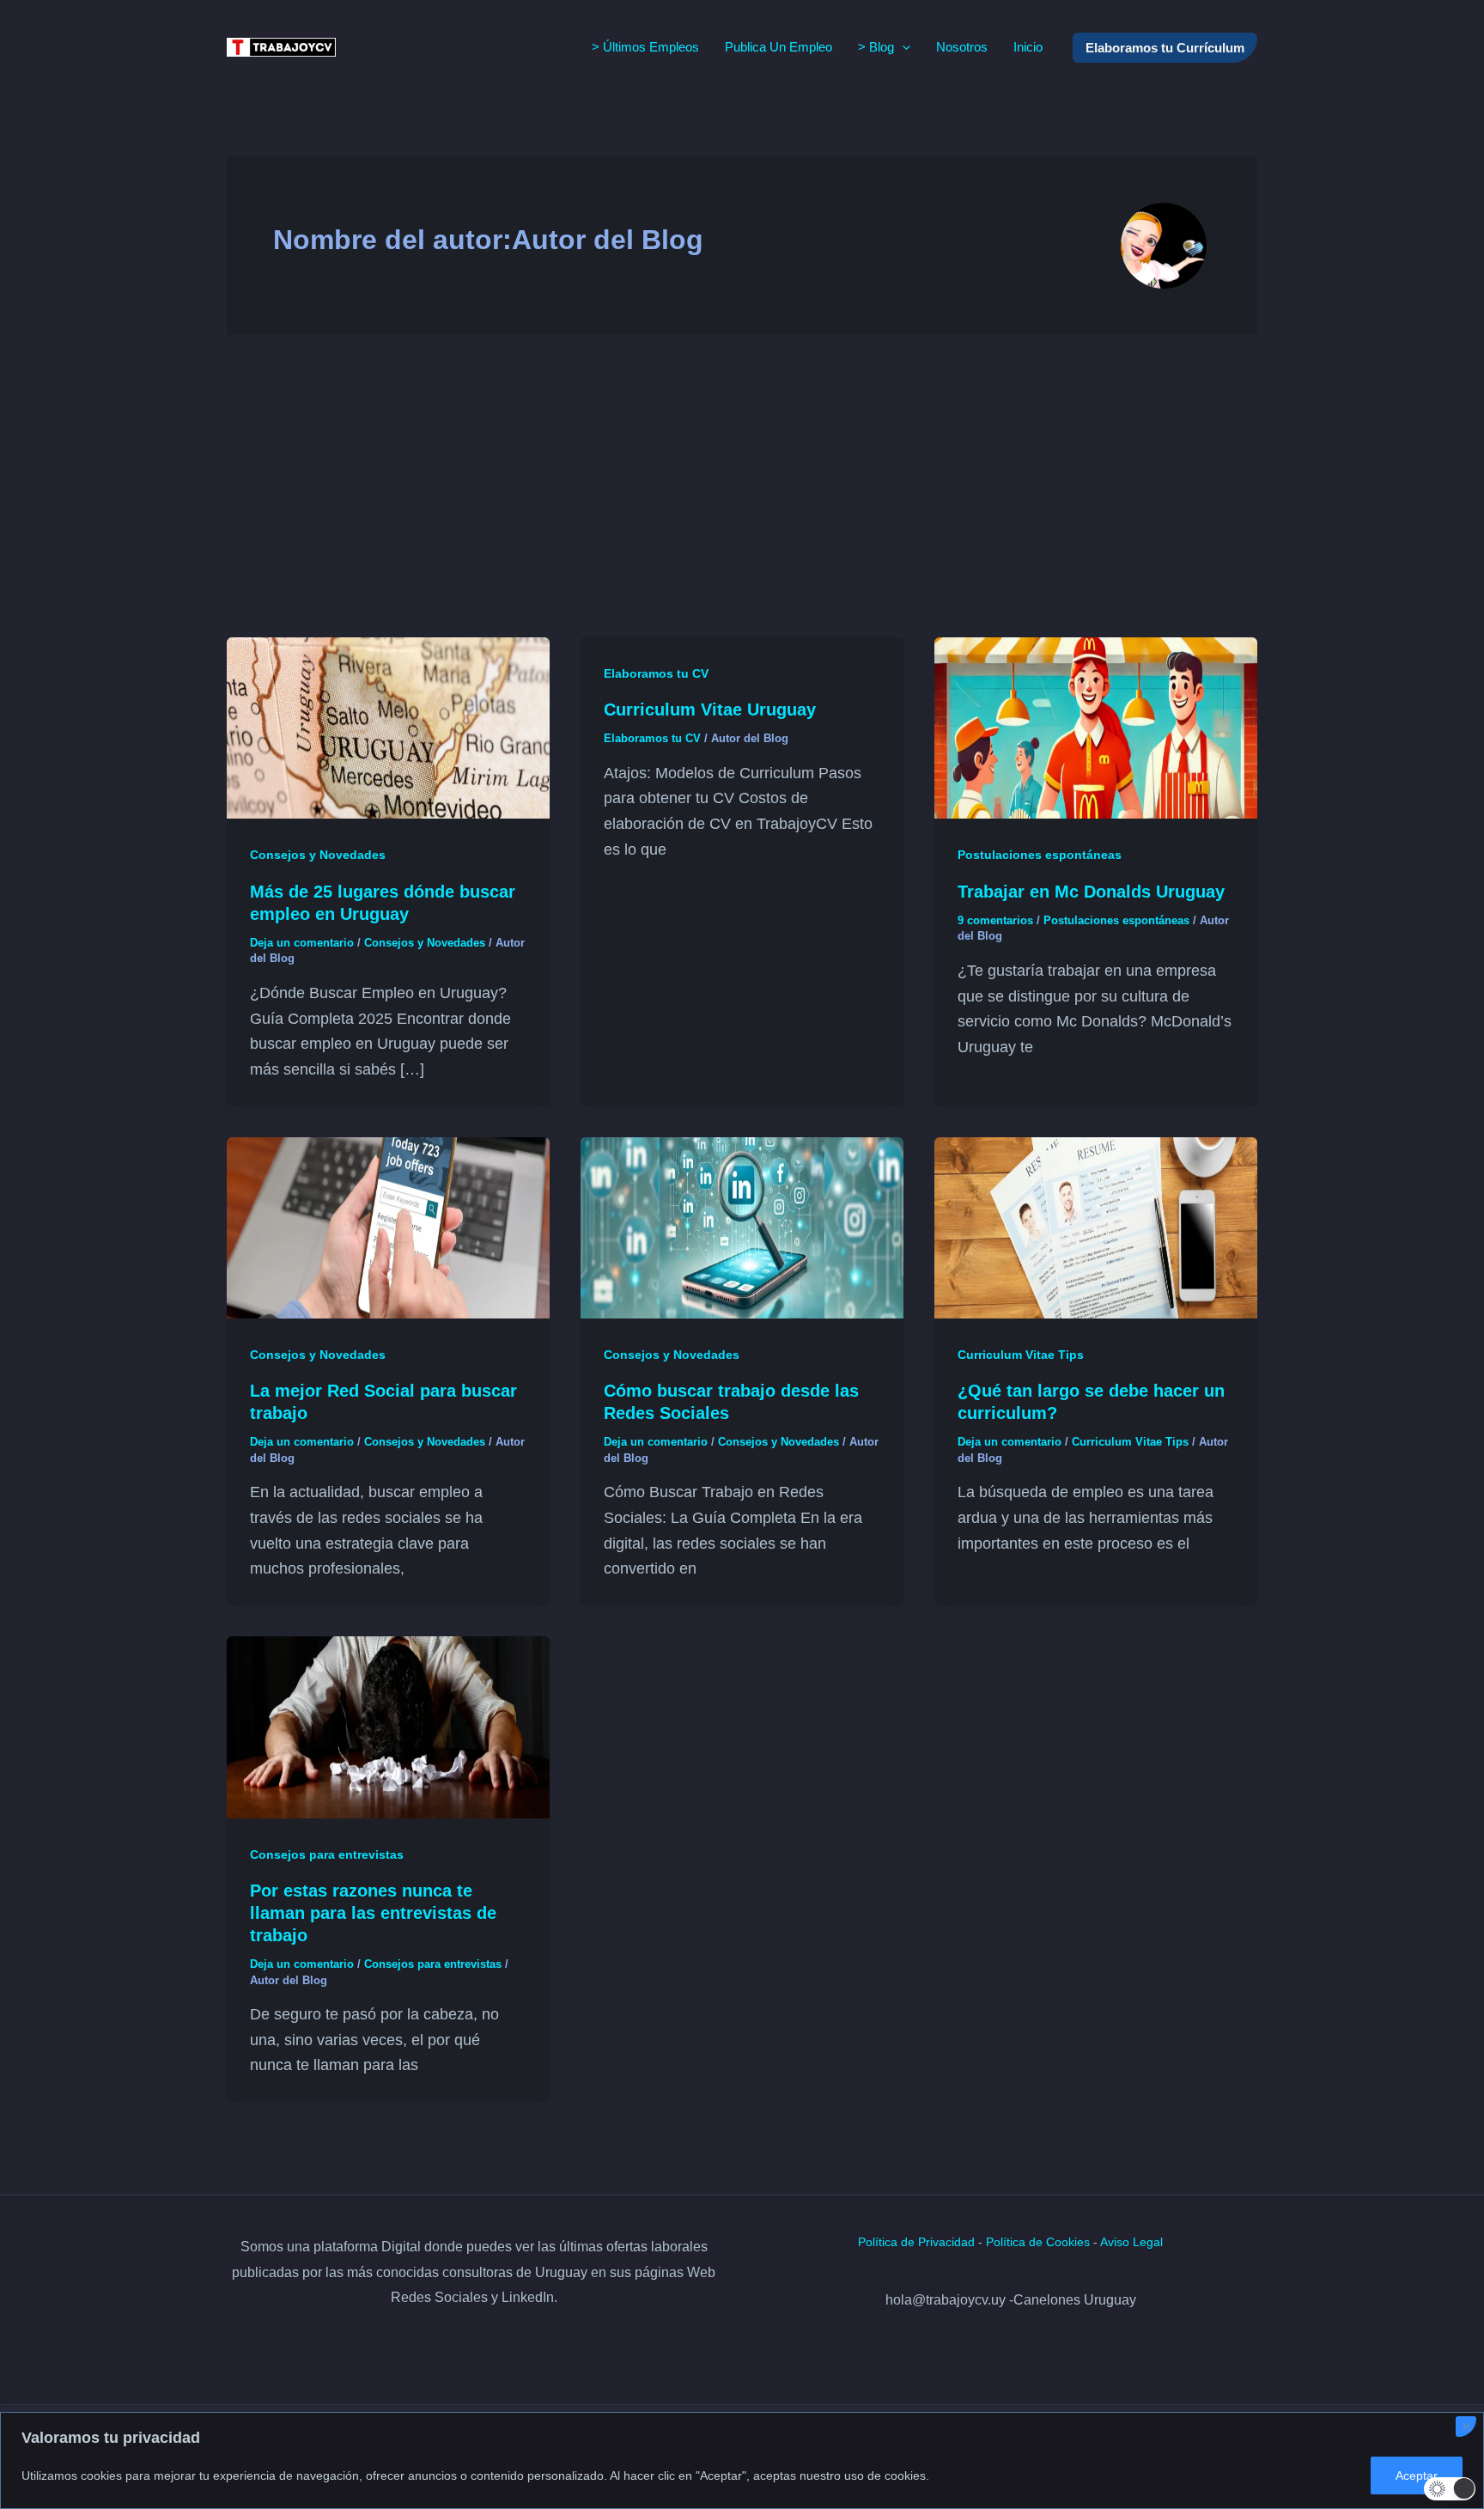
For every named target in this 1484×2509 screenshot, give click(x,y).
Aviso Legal (1131, 2242)
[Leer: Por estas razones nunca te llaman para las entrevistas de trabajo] (388, 1726)
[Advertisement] (742, 486)
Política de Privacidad (916, 2242)
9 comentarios (995, 920)
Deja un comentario (302, 943)
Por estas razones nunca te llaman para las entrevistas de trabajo (373, 1913)
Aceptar (1417, 2476)
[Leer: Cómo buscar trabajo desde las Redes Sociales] (742, 1227)
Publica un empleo (778, 47)
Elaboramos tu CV (656, 673)
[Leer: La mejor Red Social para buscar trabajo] (388, 1227)
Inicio (1028, 47)
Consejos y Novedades (318, 855)
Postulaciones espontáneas (1040, 855)
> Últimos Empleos (645, 47)
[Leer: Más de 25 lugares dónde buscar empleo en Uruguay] (388, 727)
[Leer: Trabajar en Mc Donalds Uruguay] (1096, 727)
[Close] (1466, 2427)
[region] (742, 2460)
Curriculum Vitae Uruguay (710, 709)
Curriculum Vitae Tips (1021, 1355)
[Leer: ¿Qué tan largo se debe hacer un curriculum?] (1096, 1227)
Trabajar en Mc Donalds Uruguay (1091, 892)
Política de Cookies (1038, 2242)
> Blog (876, 47)
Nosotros (962, 47)
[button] (902, 47)
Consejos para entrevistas (327, 1854)
